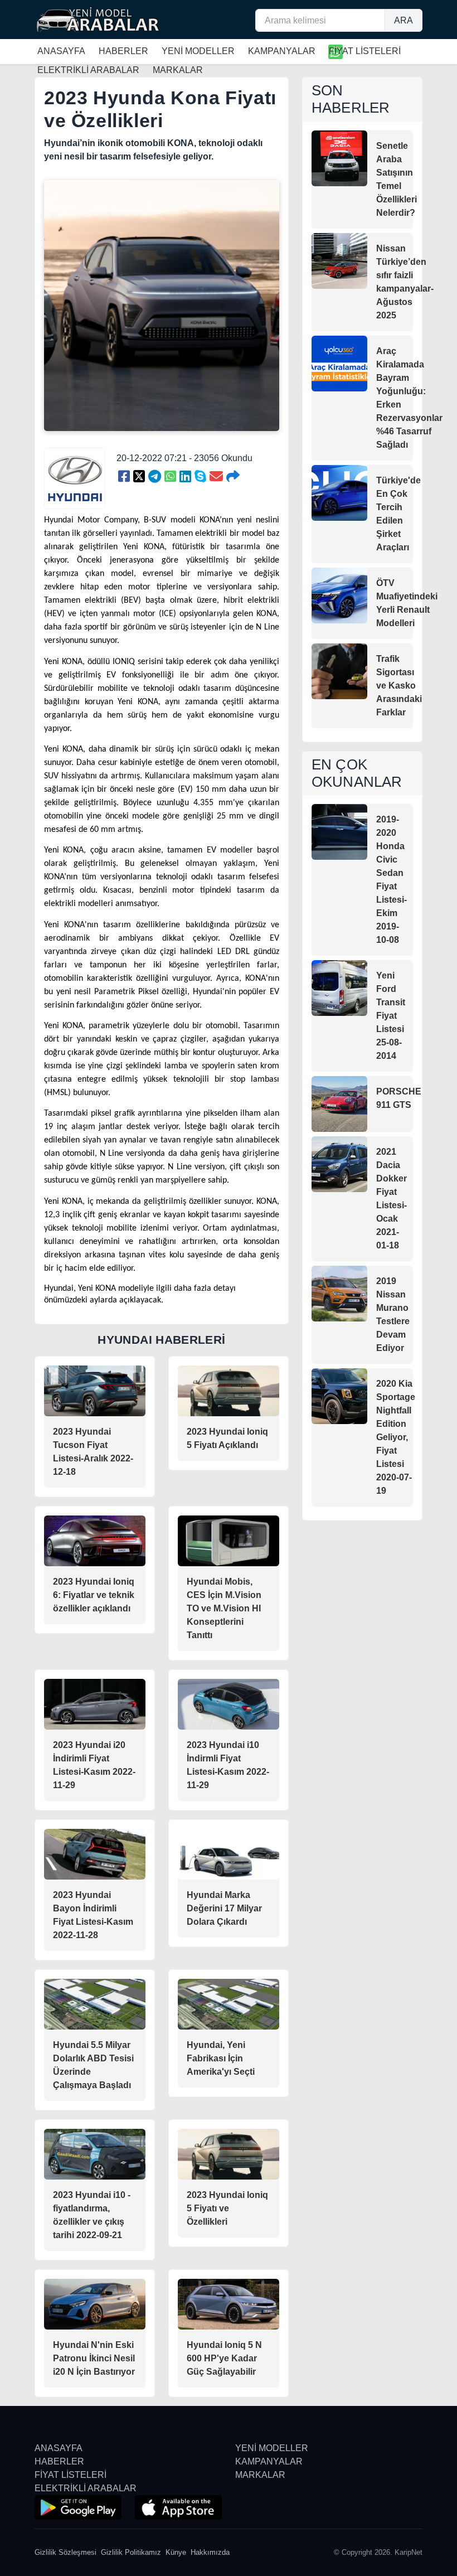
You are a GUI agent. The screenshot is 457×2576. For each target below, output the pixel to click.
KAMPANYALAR (282, 51)
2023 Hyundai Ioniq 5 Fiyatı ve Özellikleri (227, 2208)
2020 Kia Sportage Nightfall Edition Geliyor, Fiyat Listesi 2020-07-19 (396, 1437)
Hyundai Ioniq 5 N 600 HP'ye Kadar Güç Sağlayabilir (224, 2358)
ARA (403, 20)
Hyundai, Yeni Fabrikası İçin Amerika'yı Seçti (221, 2058)
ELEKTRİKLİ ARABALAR (86, 2488)
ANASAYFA (61, 51)
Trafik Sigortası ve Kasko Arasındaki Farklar (399, 686)
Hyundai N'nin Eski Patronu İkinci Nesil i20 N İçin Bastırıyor (94, 2358)
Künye (176, 2552)
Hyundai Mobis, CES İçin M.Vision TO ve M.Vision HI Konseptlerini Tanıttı (224, 1608)
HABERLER (123, 51)
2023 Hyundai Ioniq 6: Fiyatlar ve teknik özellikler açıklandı (94, 1595)
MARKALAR (260, 2475)
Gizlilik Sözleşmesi (65, 2552)
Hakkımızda (210, 2552)
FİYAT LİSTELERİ (365, 51)
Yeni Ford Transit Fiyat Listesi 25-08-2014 (391, 1016)
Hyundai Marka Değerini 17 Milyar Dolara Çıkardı (224, 1908)
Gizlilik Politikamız (131, 2552)
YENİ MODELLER (198, 51)
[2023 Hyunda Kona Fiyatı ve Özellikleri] (124, 477)
